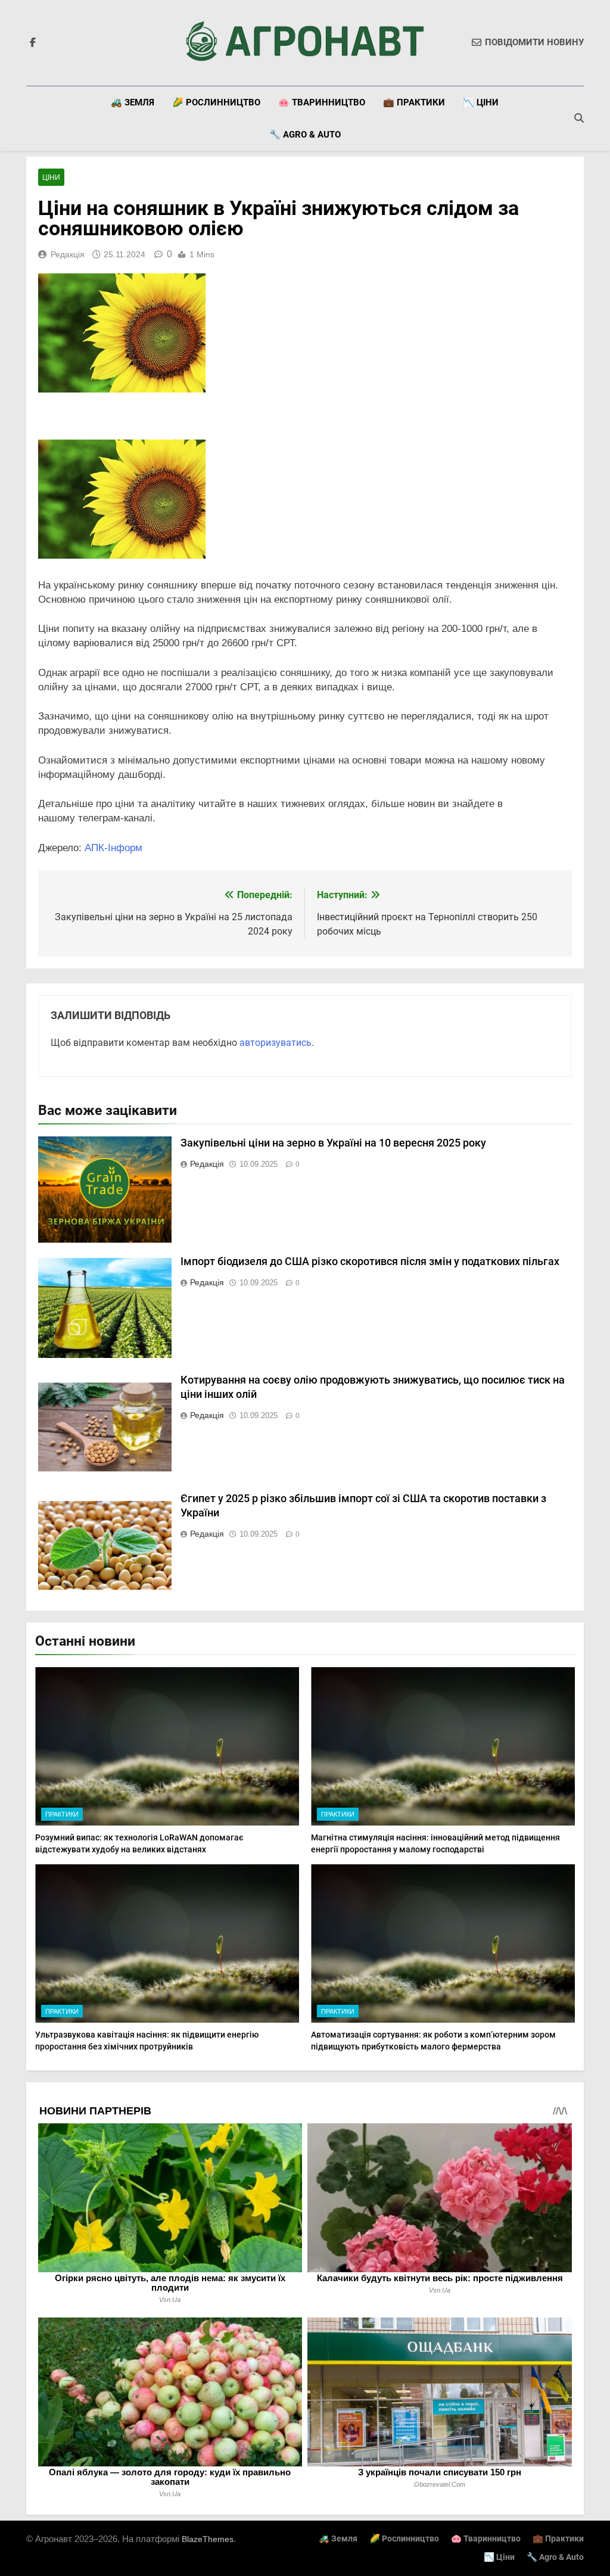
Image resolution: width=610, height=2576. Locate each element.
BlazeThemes (208, 2539)
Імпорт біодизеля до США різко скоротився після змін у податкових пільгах (370, 1261)
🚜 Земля (133, 102)
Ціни (51, 177)
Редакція (68, 254)
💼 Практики (414, 102)
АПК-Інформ (113, 848)
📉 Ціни (481, 102)
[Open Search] (579, 118)
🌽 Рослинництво (216, 102)
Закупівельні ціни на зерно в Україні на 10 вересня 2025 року (333, 1143)
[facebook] (33, 43)
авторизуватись (276, 1043)
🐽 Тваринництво (322, 102)
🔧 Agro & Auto (305, 135)
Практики (62, 1814)
